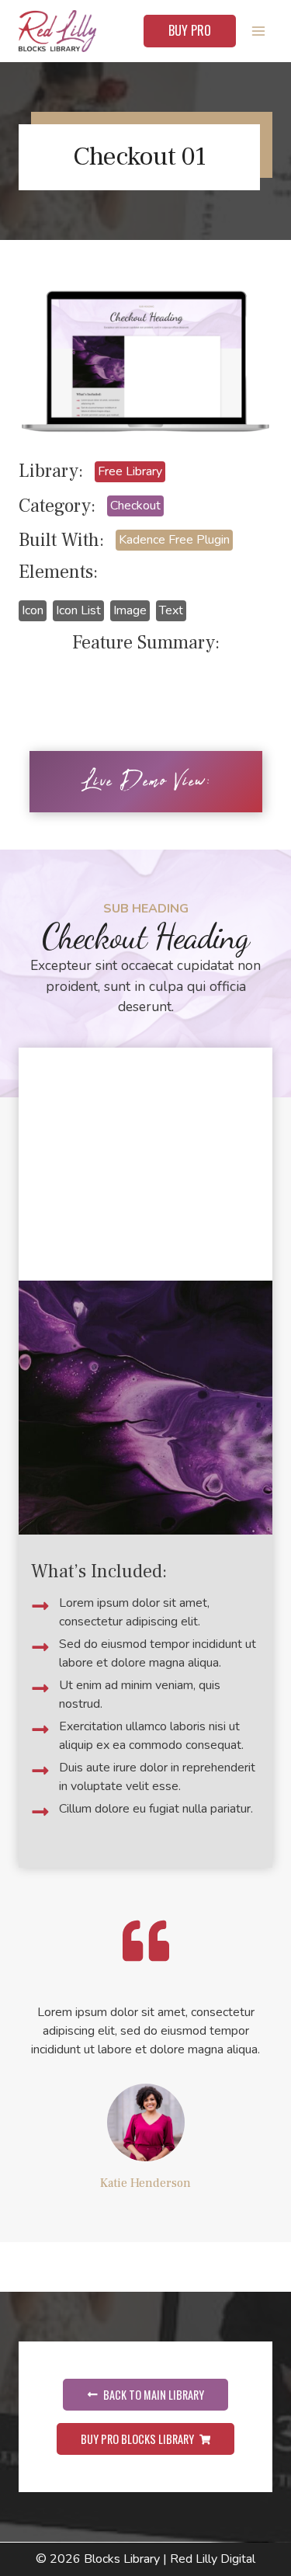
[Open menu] (258, 31)
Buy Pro (190, 30)
